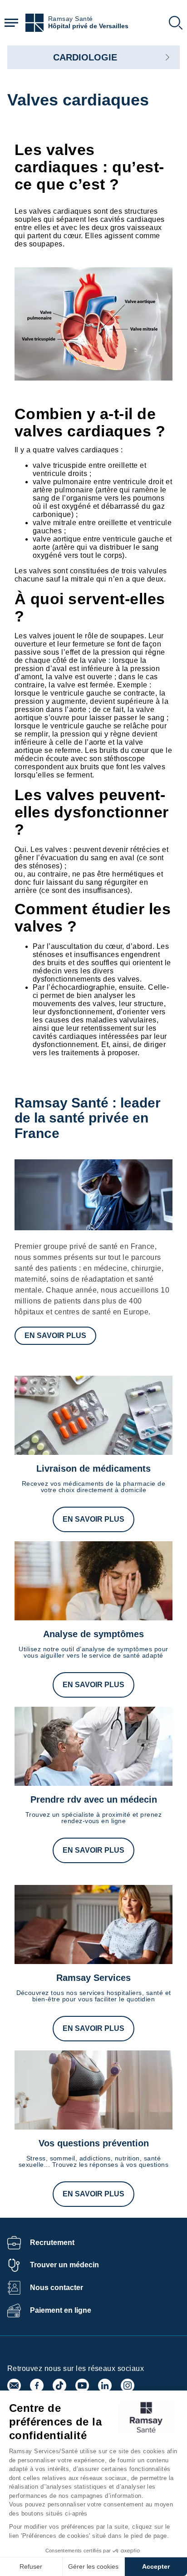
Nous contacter (57, 2288)
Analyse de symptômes (93, 1634)
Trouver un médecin (64, 2265)
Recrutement (52, 2243)
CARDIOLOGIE (85, 57)
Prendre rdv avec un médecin (94, 1799)
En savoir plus (55, 1336)
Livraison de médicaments (93, 1468)
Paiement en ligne (61, 2310)
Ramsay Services (93, 1978)
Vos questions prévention (94, 2143)
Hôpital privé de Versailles (88, 26)
